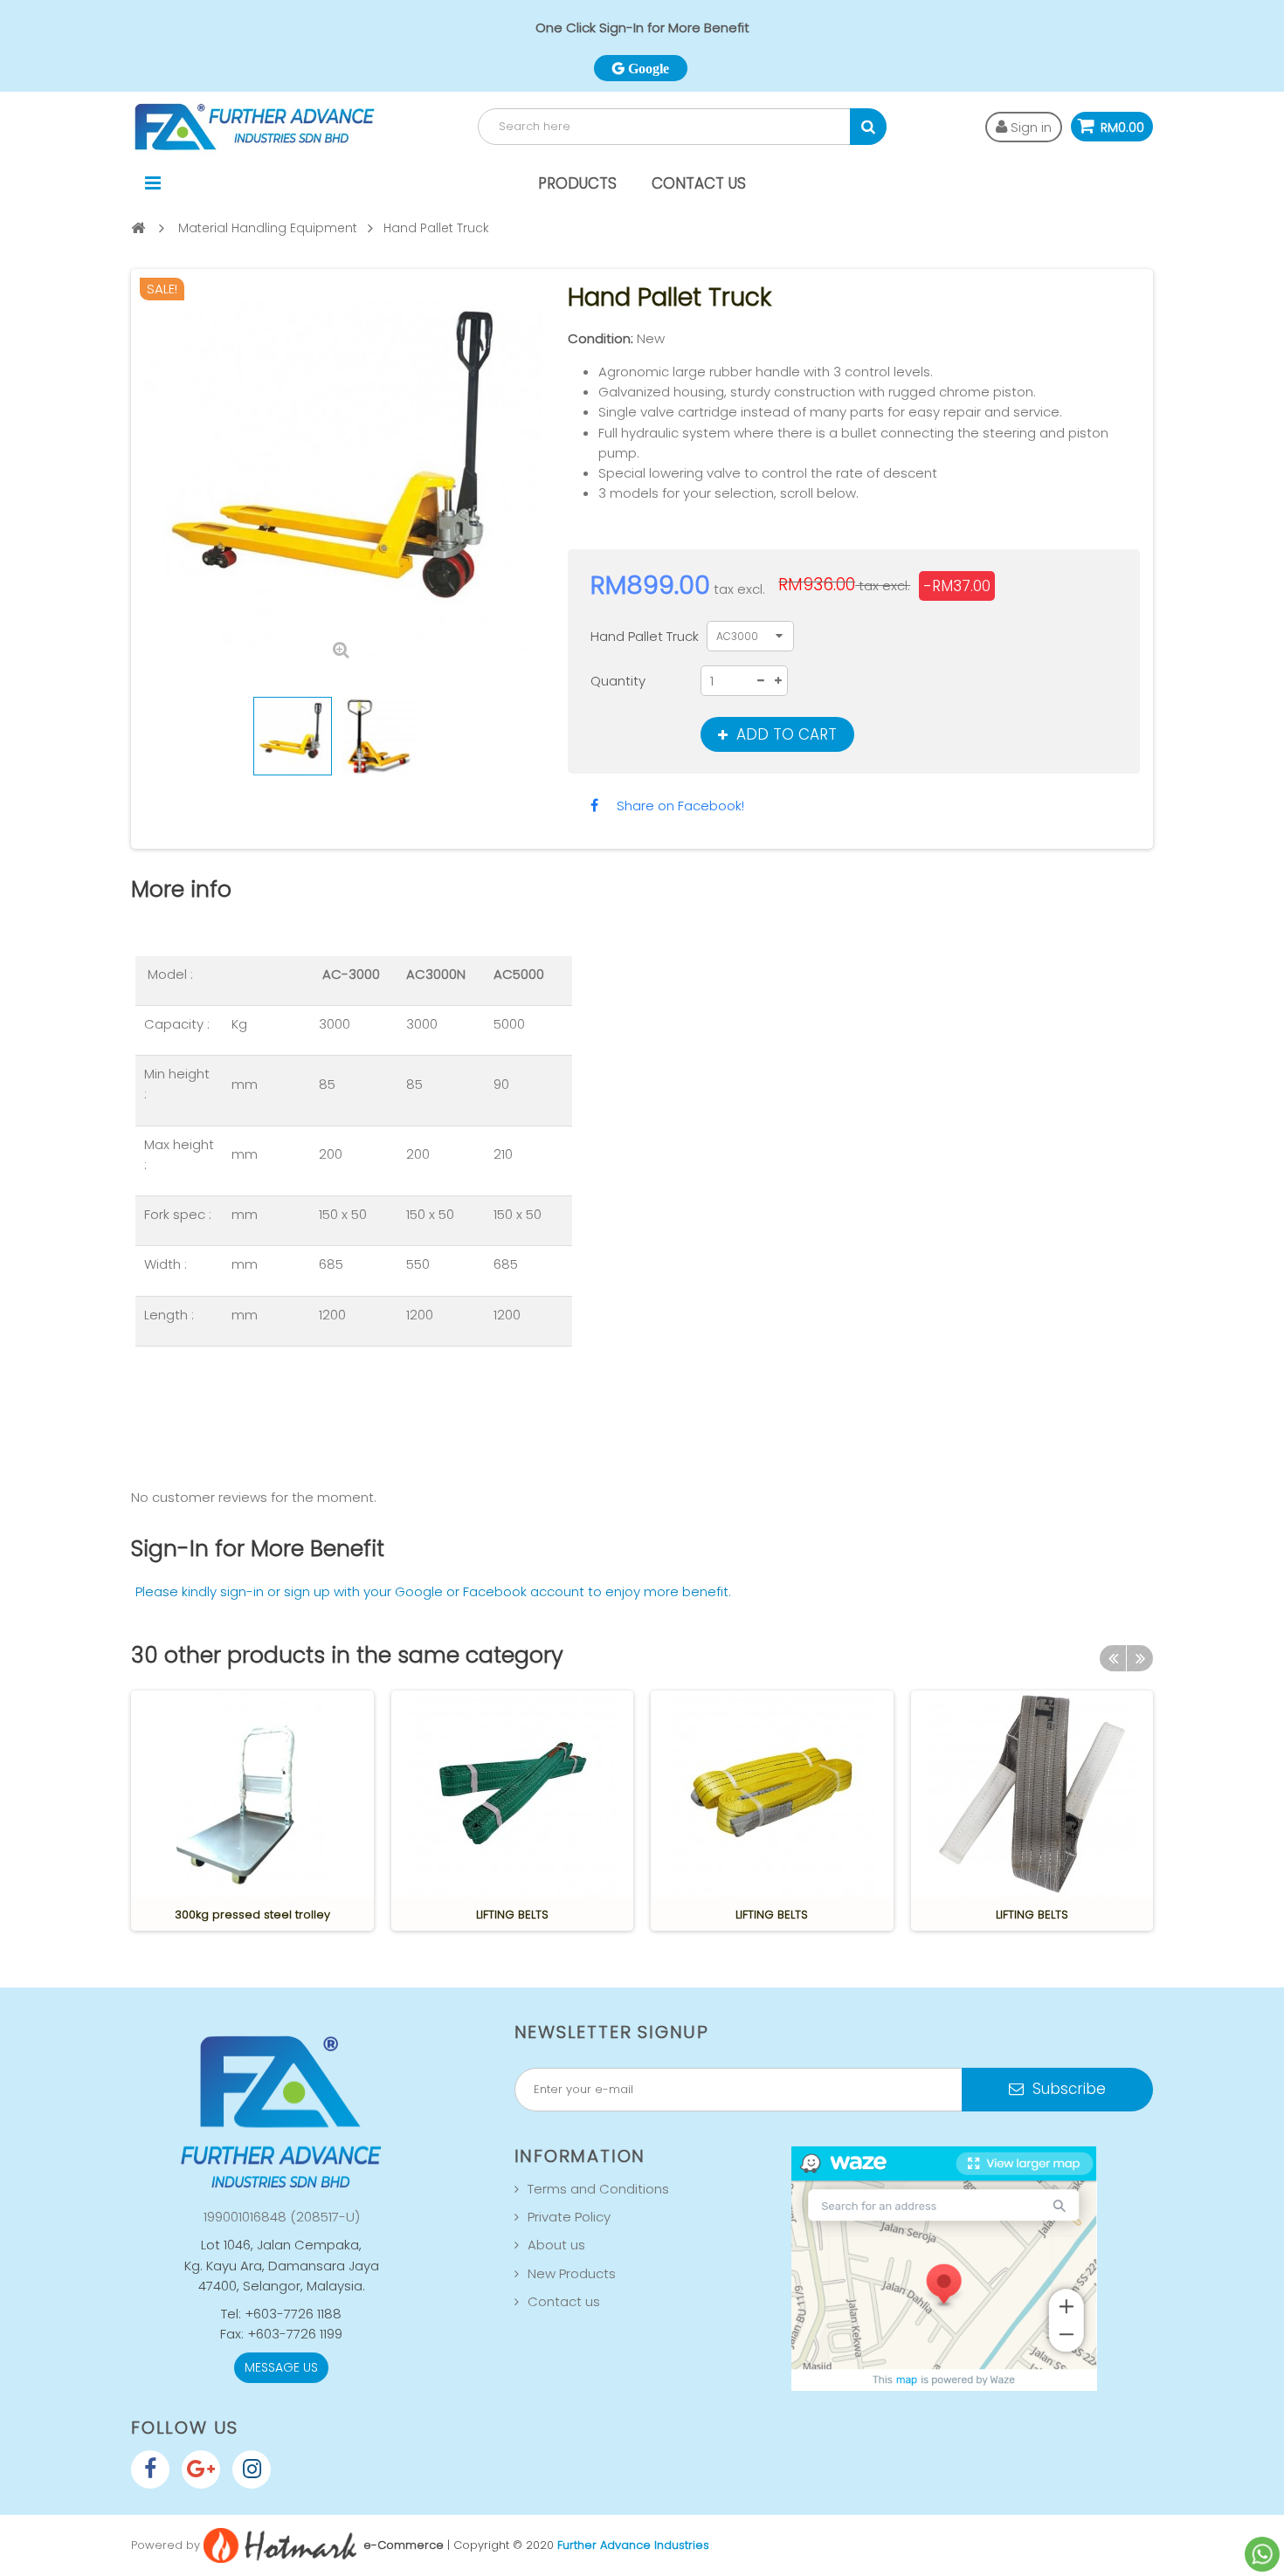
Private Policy (569, 2217)
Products (577, 183)
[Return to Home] (138, 227)
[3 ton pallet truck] (293, 736)
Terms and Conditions (598, 2189)
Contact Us (699, 183)
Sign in (1029, 127)
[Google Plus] (201, 2469)
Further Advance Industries (633, 2544)
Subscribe (1067, 2089)
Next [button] (1140, 1658)
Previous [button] (1113, 1658)
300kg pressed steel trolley (252, 1915)
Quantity (618, 681)
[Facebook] (150, 2469)
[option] (252, 1811)
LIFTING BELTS (512, 1915)
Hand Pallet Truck (646, 636)
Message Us (281, 2367)
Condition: (601, 338)
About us (556, 2245)
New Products (572, 2273)
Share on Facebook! (680, 806)
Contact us (564, 2301)
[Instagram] (252, 2469)
